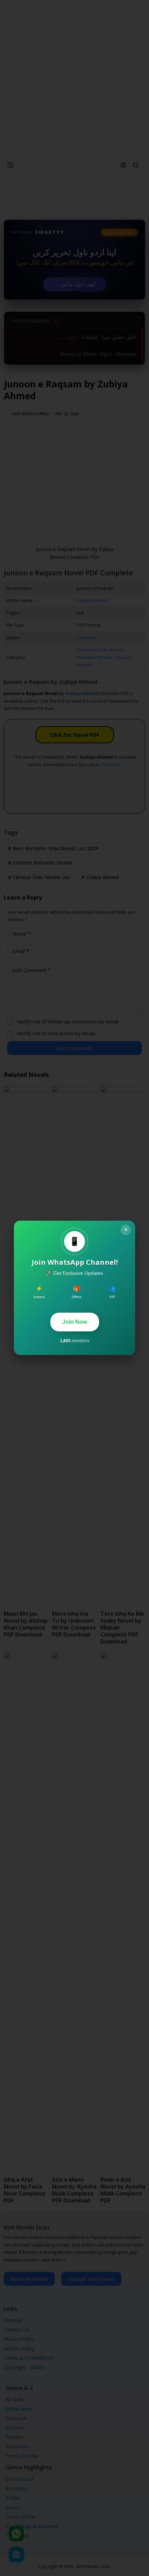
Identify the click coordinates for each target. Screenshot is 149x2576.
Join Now (75, 1322)
